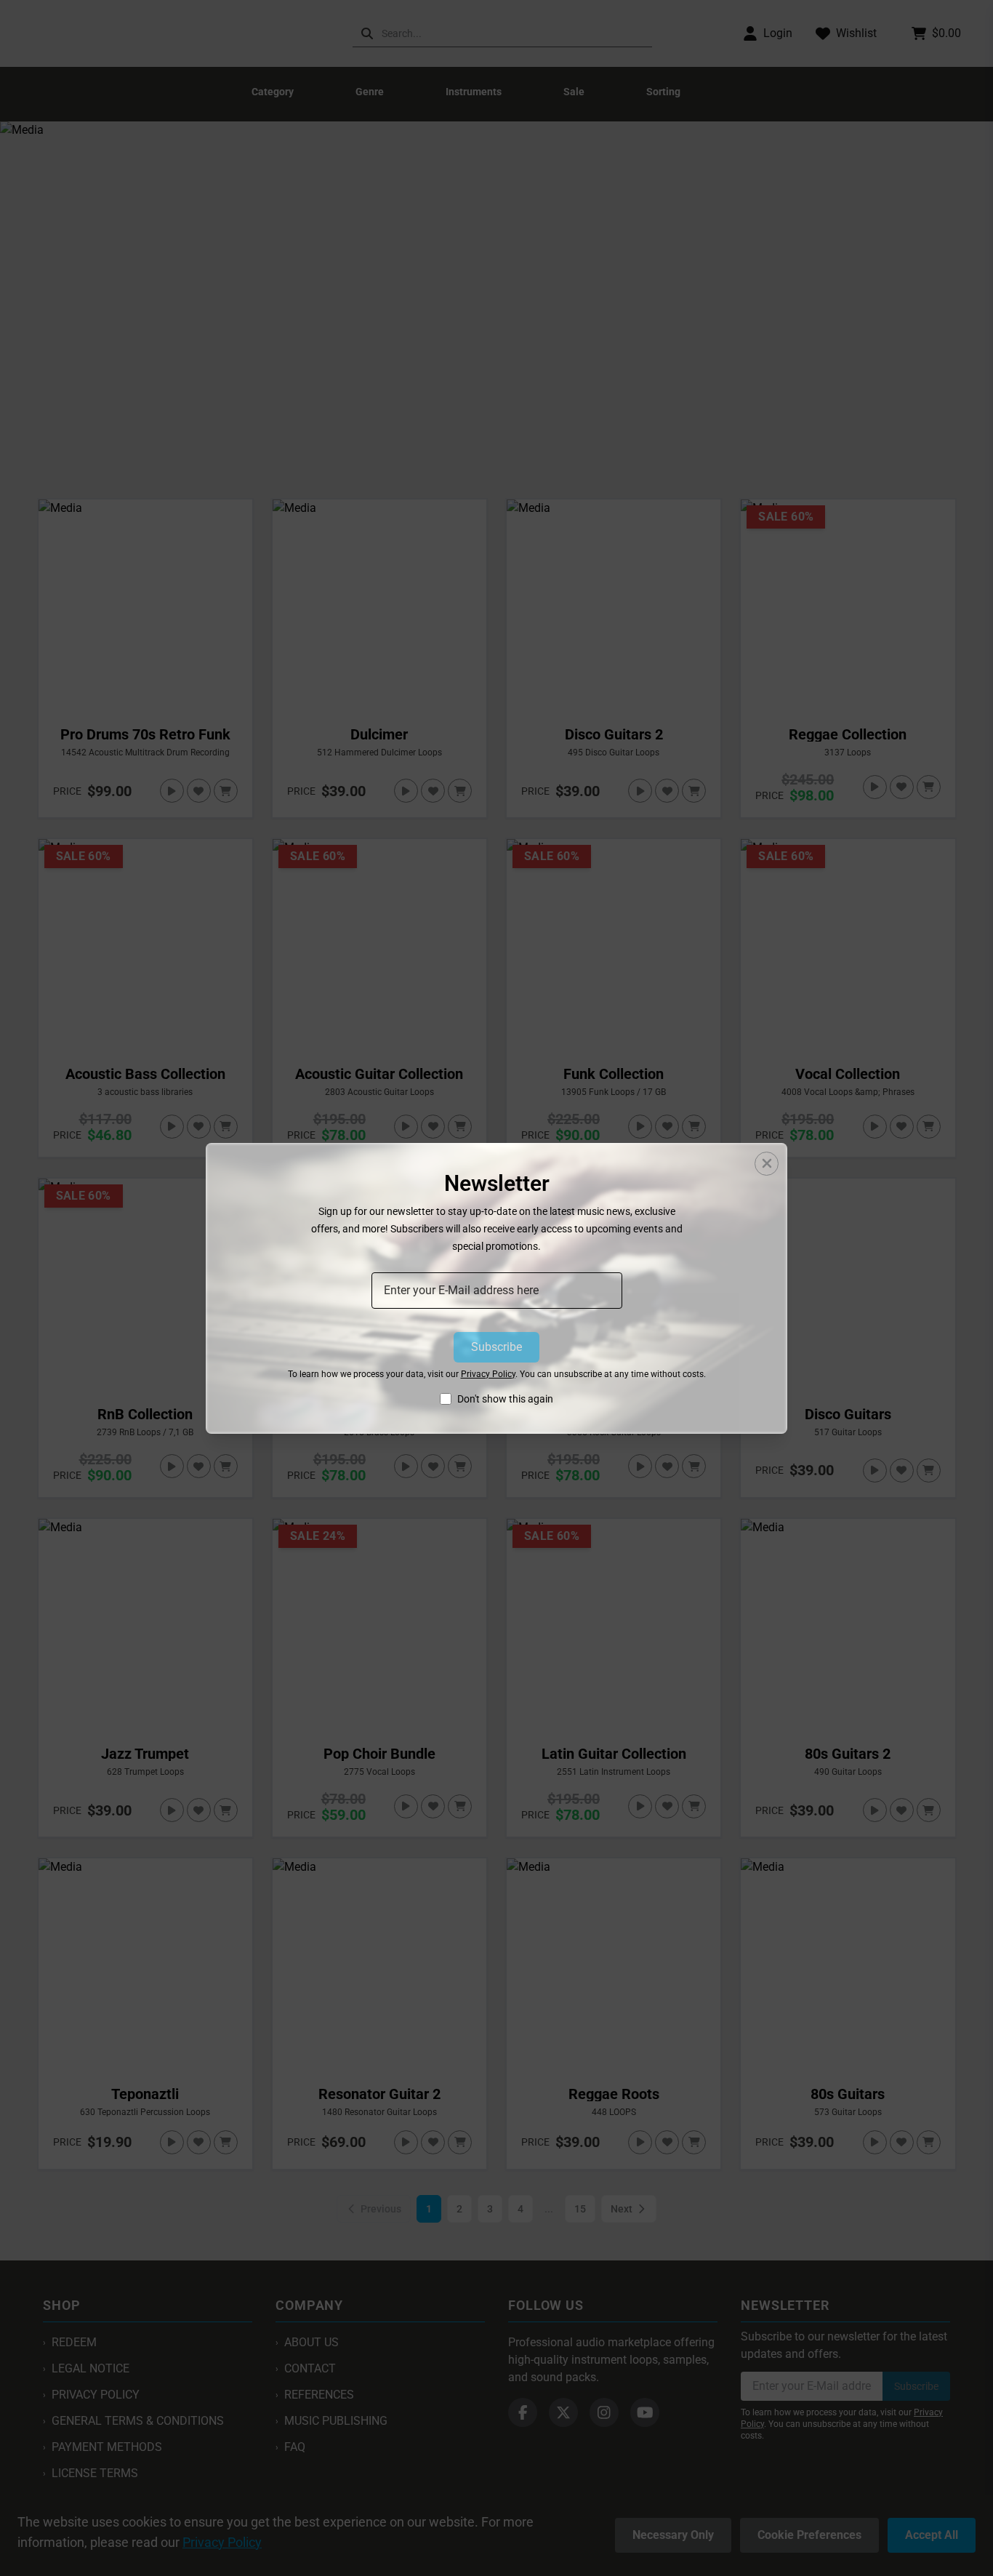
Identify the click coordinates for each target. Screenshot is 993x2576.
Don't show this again (505, 1399)
